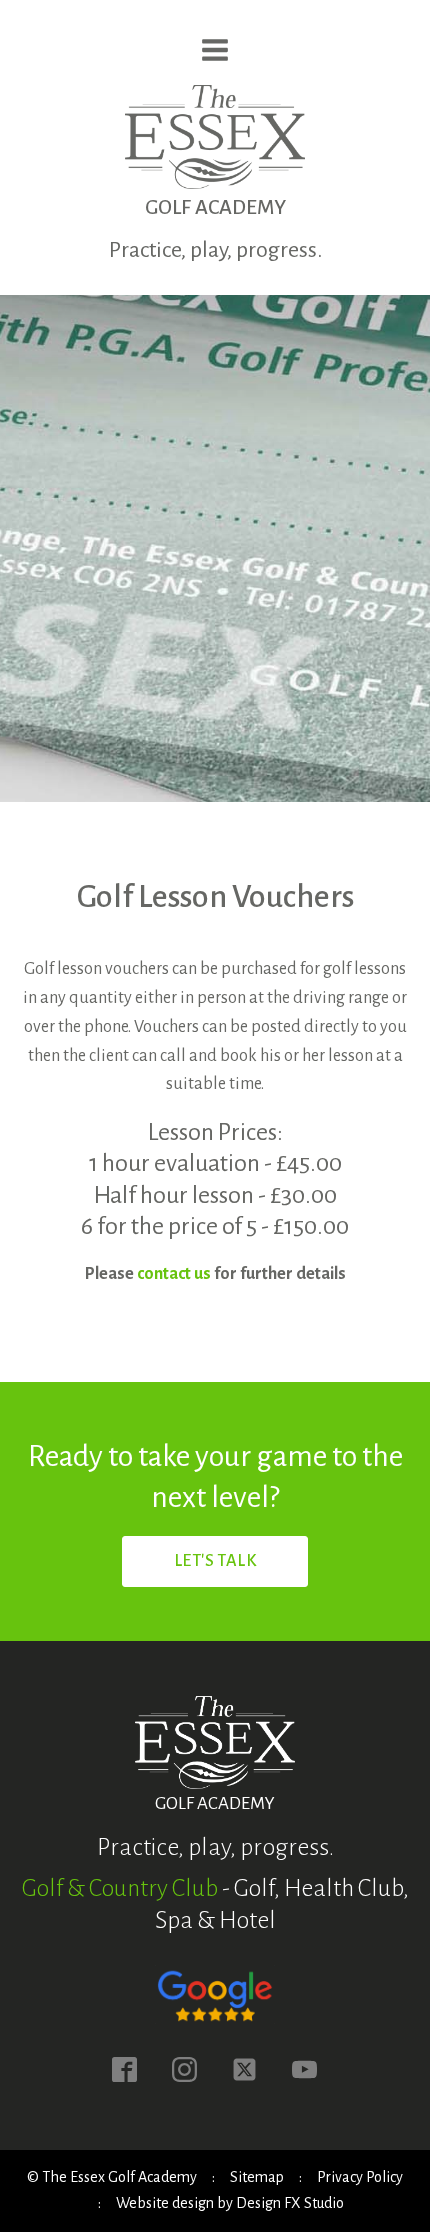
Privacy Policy (360, 2177)
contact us (174, 1274)
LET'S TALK (215, 1561)
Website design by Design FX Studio (230, 2203)
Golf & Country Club (120, 1888)
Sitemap (257, 2177)
